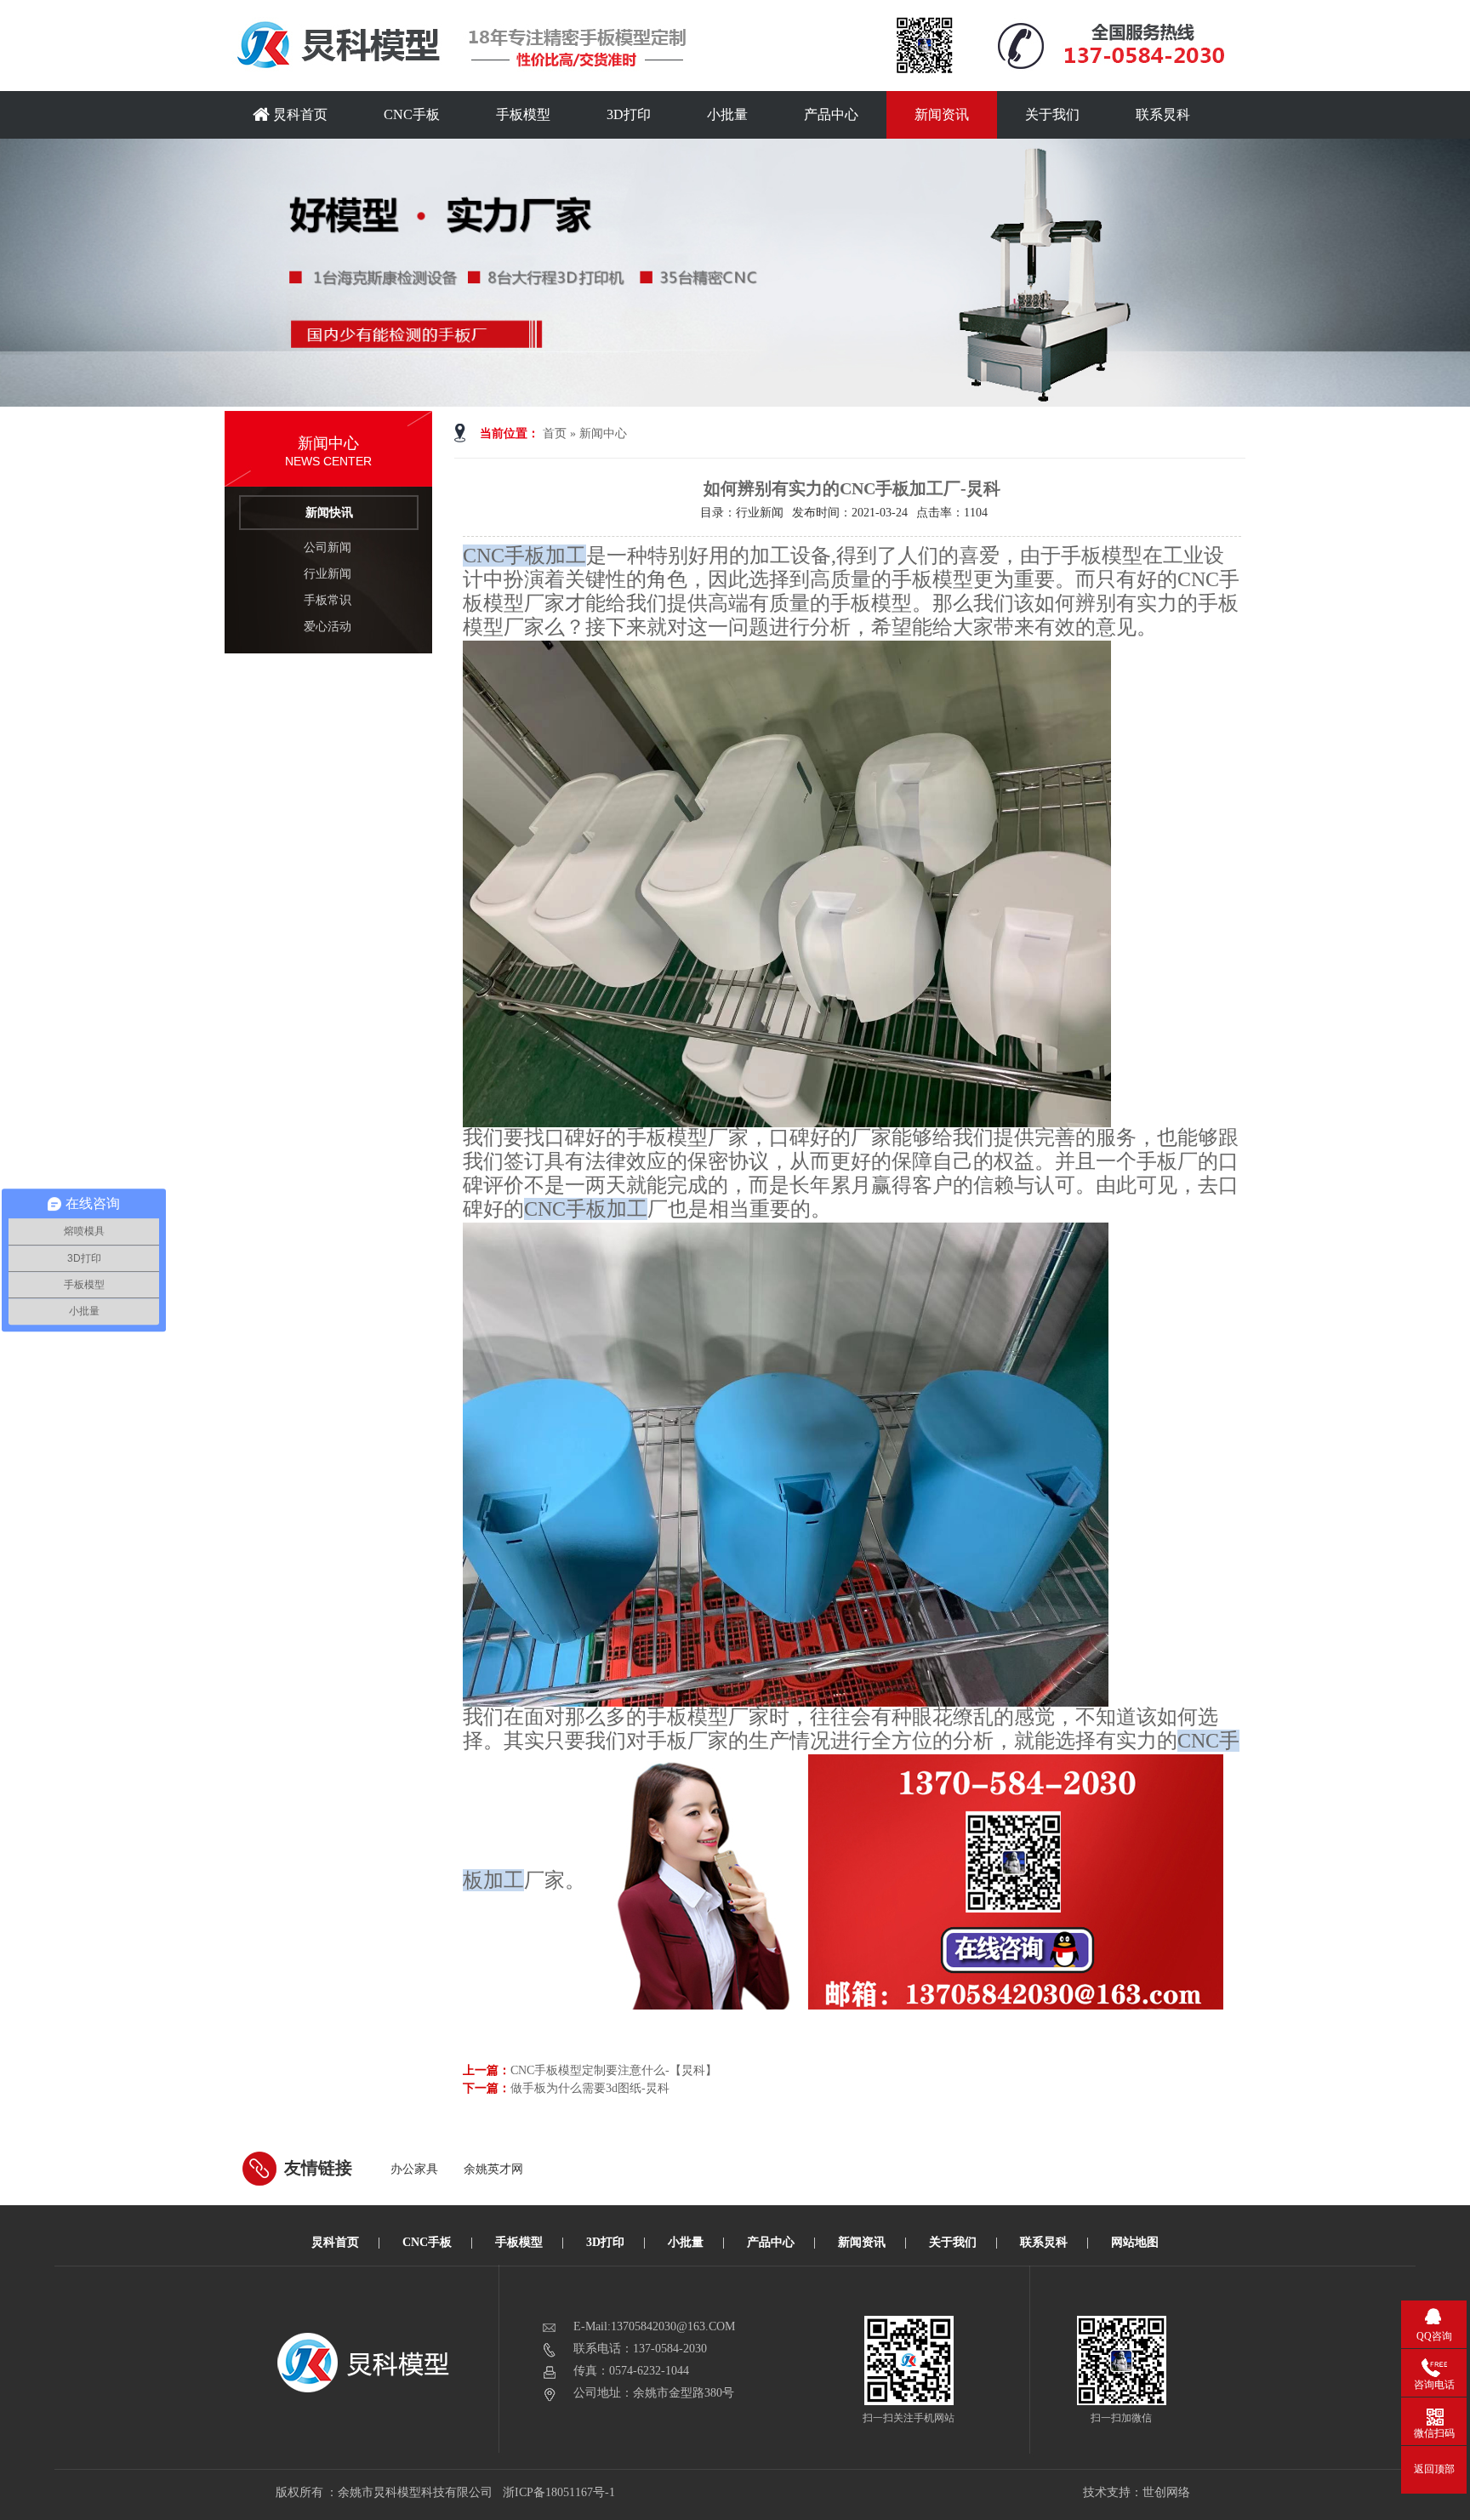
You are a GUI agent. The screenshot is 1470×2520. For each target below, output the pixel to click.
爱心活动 (328, 627)
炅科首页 (299, 114)
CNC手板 (412, 114)
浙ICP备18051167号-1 (560, 2492)
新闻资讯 (942, 114)
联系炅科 (1163, 114)
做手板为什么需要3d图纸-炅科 (590, 2088)
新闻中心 (603, 433)
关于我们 (1052, 114)
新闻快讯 (329, 513)
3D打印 (629, 114)
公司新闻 (328, 547)
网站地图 (1135, 2242)
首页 (555, 433)
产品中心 (831, 114)
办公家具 (414, 2169)
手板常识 (328, 600)
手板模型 (523, 114)
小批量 (727, 114)
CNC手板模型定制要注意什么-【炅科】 (614, 2070)
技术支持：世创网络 (1137, 2492)
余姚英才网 (493, 2169)
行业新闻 (328, 574)
